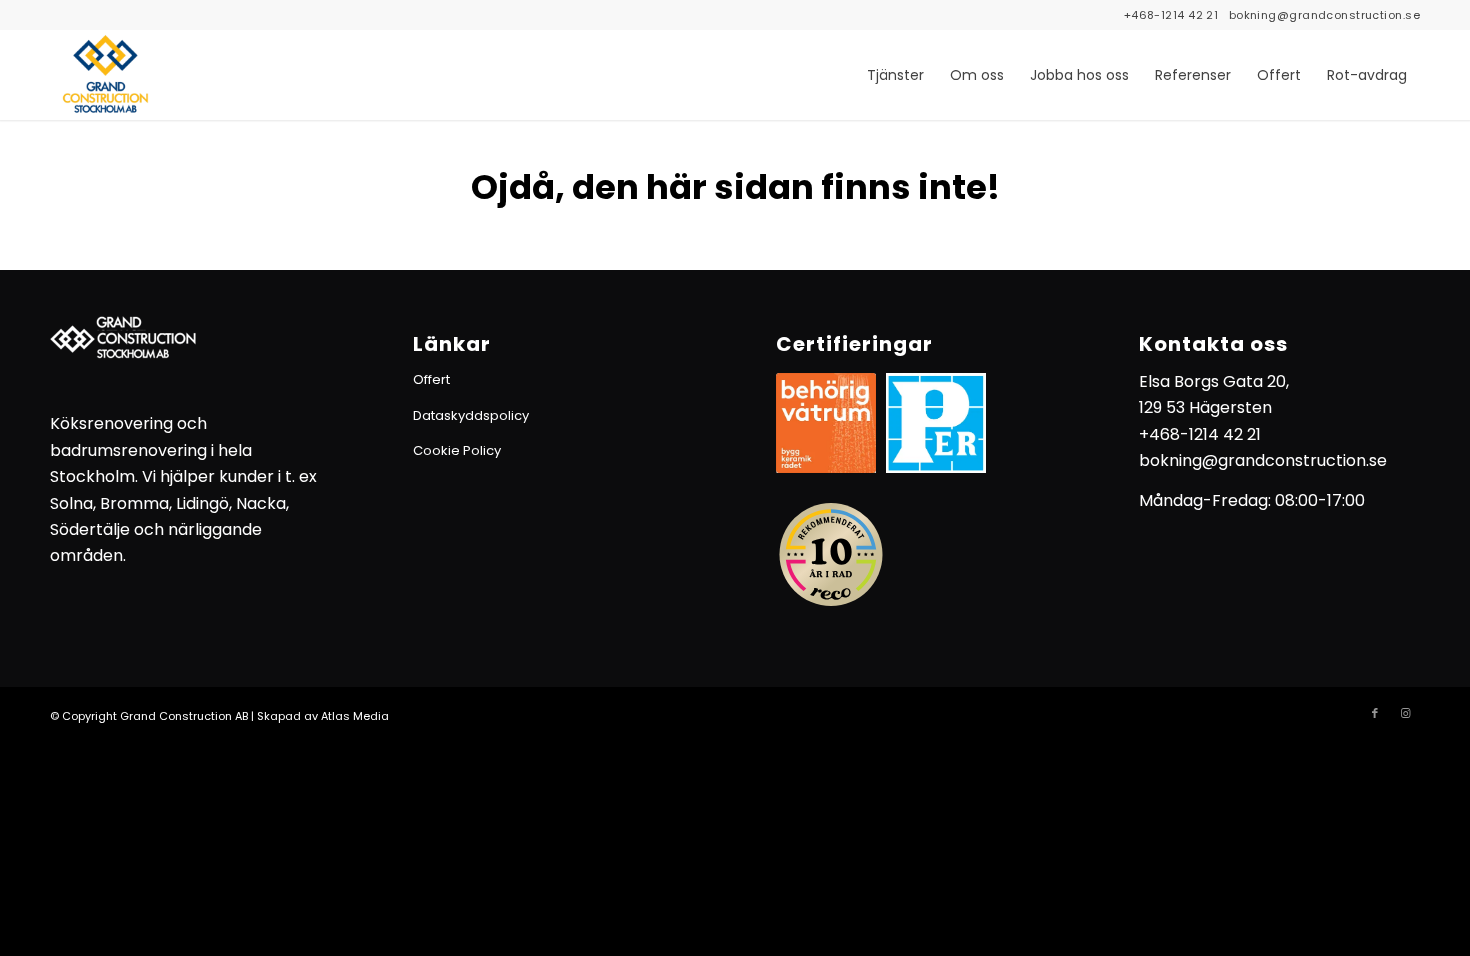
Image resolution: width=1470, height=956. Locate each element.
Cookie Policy (457, 450)
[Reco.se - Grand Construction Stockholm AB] (831, 554)
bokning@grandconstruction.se (1324, 15)
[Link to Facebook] (1375, 713)
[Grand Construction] (105, 75)
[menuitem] (895, 75)
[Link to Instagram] (1405, 713)
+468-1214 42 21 (1171, 15)
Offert (431, 379)
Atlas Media (355, 716)
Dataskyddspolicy (471, 415)
